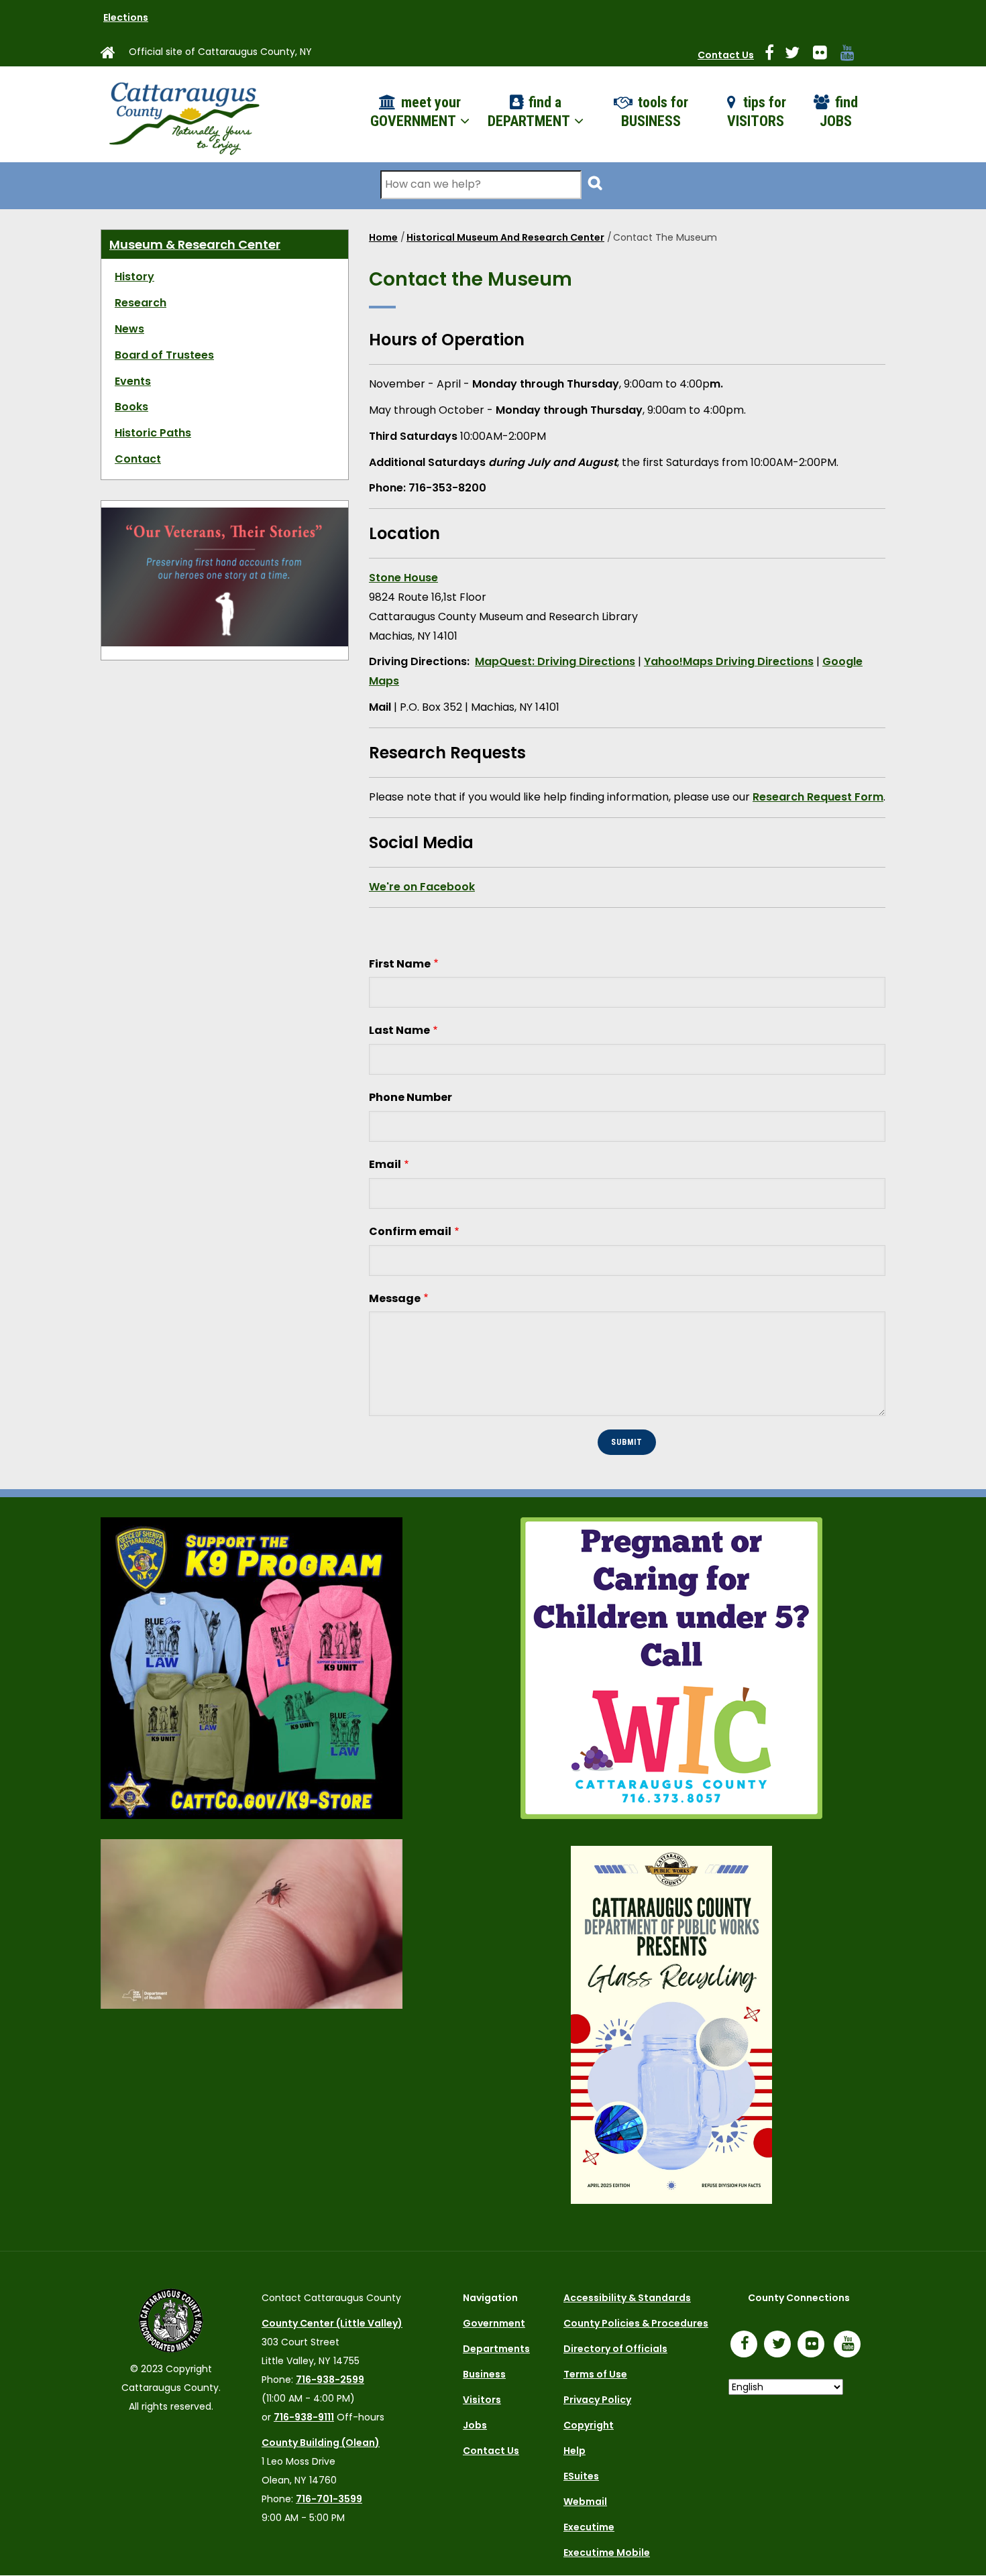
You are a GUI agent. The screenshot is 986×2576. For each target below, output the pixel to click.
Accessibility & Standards (627, 2298)
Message (395, 1298)
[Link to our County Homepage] (113, 55)
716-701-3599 (329, 2499)
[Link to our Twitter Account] (798, 55)
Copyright (589, 2425)
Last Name (399, 1030)
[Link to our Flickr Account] (825, 55)
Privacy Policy (597, 2400)
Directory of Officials (615, 2349)
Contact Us (726, 55)
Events (133, 381)
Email (385, 1164)
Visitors (482, 2400)
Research (141, 303)
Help (574, 2451)
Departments (496, 2349)
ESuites (581, 2476)
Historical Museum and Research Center (505, 237)
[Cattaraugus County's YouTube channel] (853, 55)
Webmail (585, 2502)
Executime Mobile (607, 2553)
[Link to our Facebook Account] (775, 55)
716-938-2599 (330, 2380)
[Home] (183, 114)
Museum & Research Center (195, 244)
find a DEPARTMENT (530, 112)
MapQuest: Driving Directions (555, 661)
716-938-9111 (304, 2417)
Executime (589, 2527)
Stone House (403, 578)
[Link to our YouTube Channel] (851, 2345)
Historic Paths (153, 433)
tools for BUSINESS (655, 112)
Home (383, 237)
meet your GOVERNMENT (416, 112)
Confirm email (410, 1231)
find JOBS (839, 112)
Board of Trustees (164, 355)
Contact (138, 459)
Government (494, 2323)
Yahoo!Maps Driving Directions (729, 661)
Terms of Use (595, 2374)
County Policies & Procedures (636, 2323)
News (129, 329)
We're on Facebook (422, 887)
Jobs (475, 2425)
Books (131, 407)
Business (484, 2374)
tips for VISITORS (757, 112)
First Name (400, 964)
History (134, 277)
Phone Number (410, 1097)
